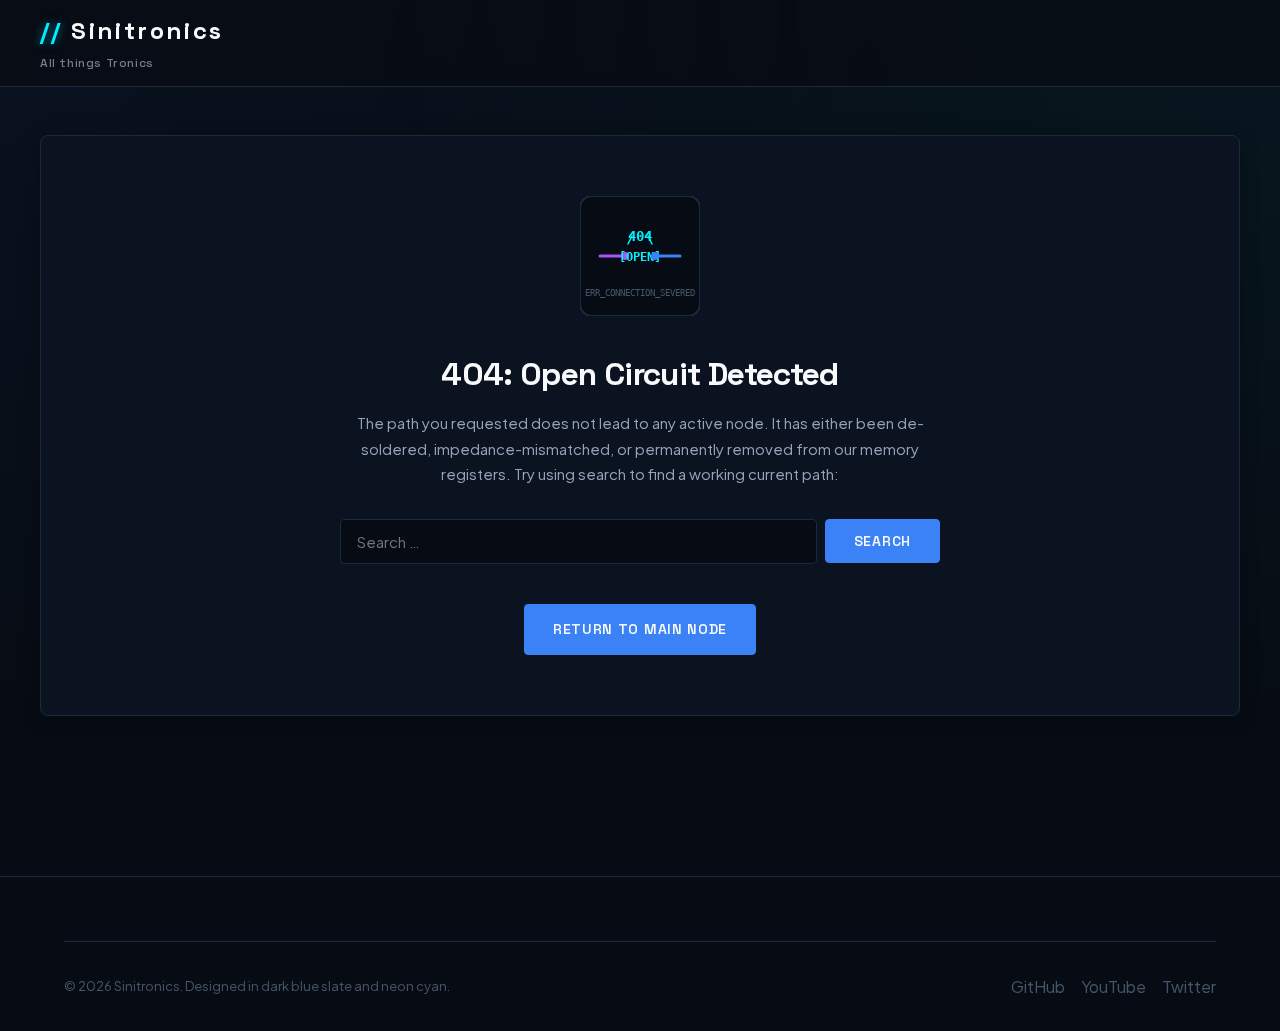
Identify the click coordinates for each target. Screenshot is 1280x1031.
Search (882, 541)
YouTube (1113, 986)
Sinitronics (132, 30)
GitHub (1038, 986)
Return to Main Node (640, 629)
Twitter (1189, 986)
